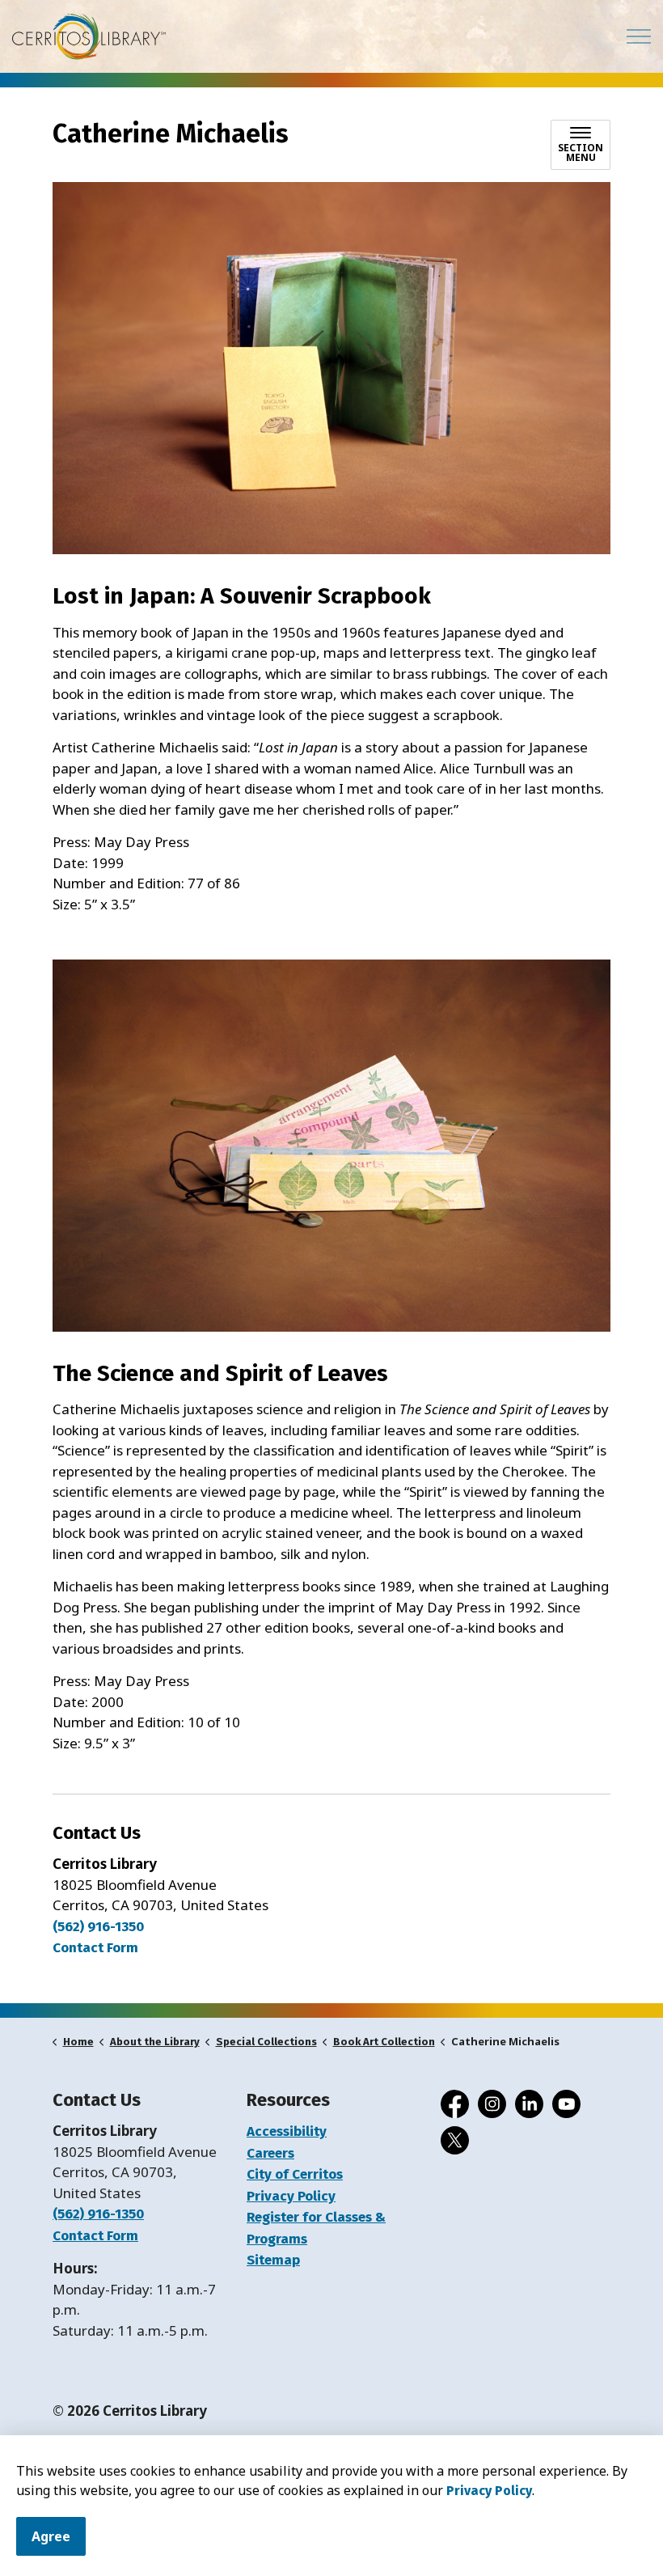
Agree (51, 2536)
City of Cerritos (295, 2174)
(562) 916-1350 (98, 1927)
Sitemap (273, 2260)
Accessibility (287, 2131)
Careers (270, 2153)
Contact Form (95, 2236)
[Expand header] (639, 36)
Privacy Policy (489, 2491)
